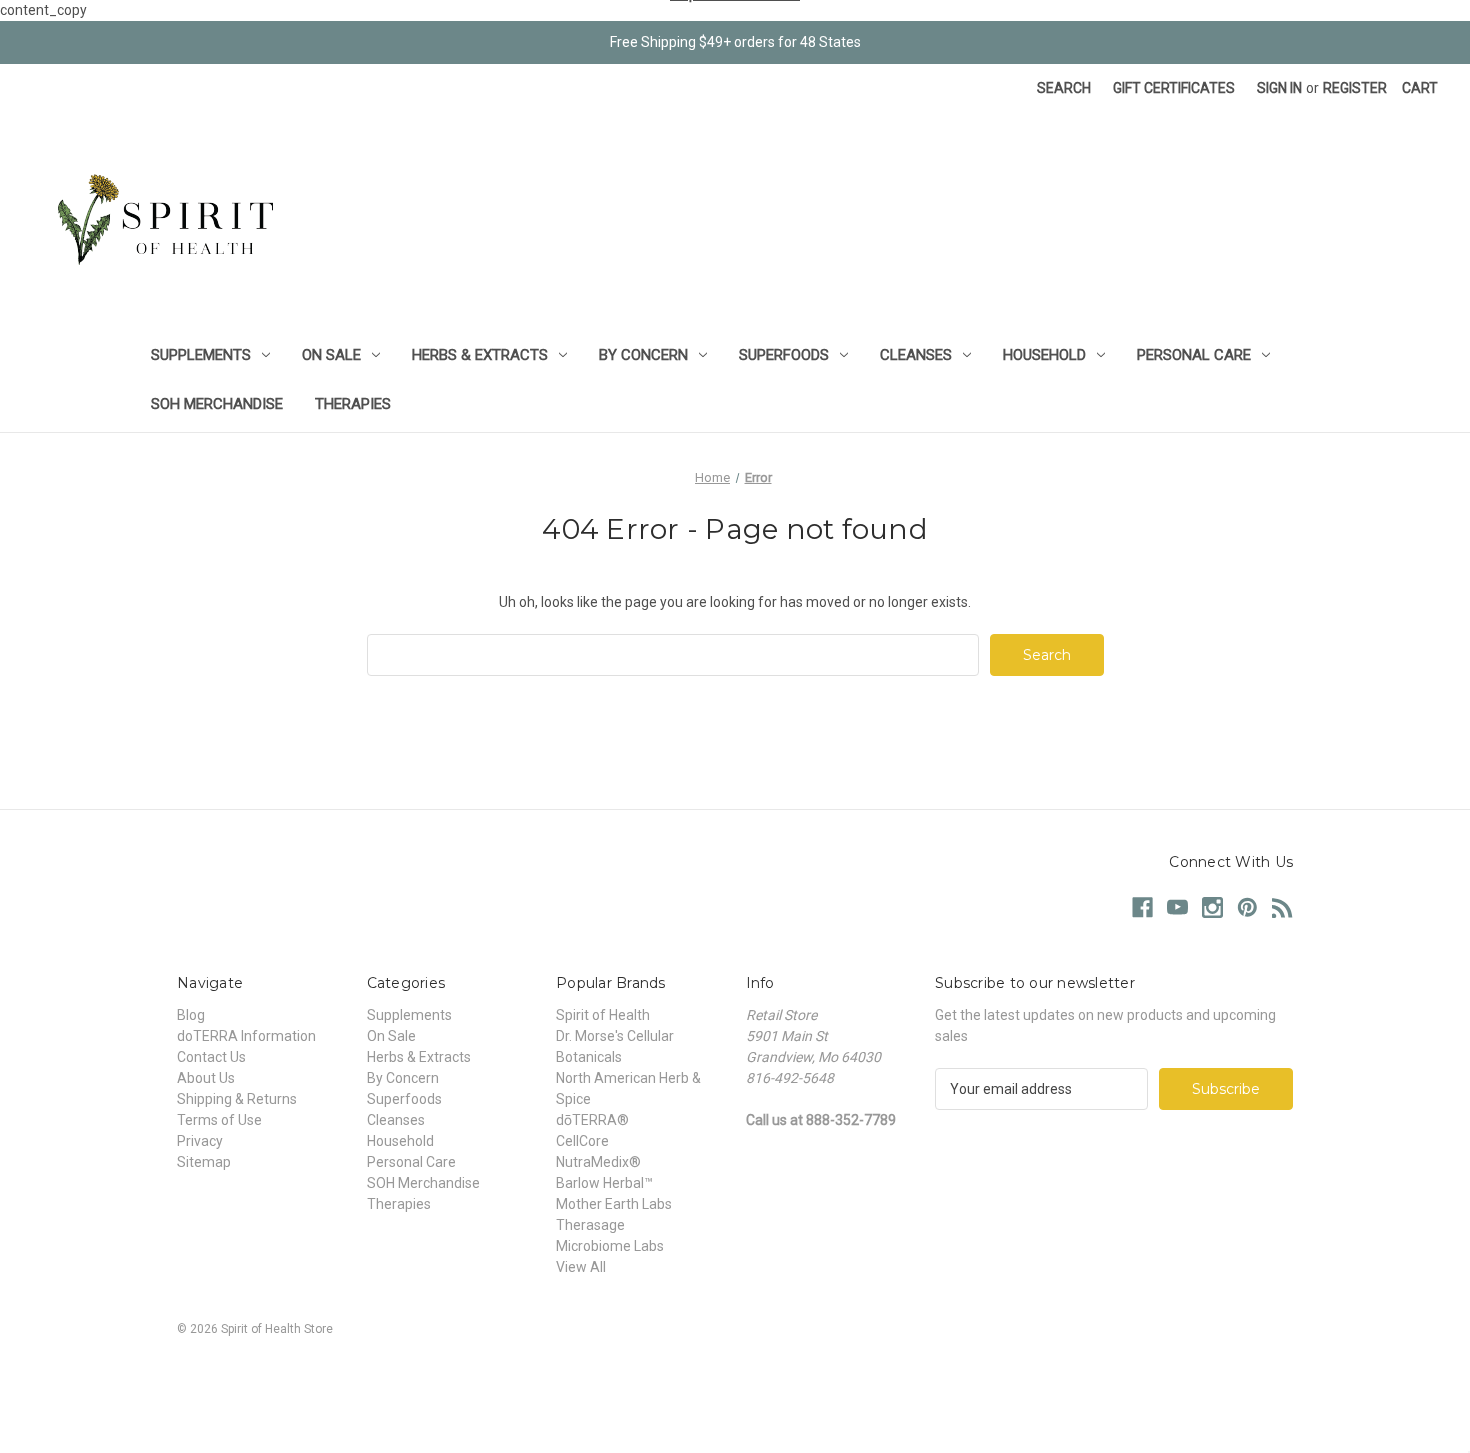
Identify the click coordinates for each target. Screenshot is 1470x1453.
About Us (206, 1078)
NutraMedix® (598, 1162)
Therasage (590, 1225)
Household (1044, 355)
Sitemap (204, 1162)
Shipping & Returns (237, 1099)
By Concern (643, 355)
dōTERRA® (592, 1120)
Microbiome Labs (610, 1246)
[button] (735, 1374)
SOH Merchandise (217, 404)
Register (1355, 88)
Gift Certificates (1174, 88)
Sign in (1279, 88)
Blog (191, 1015)
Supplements (201, 355)
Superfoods (784, 355)
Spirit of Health (603, 1015)
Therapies (353, 404)
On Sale (331, 355)
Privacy (200, 1141)
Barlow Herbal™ (604, 1183)
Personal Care (1194, 355)
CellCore (582, 1141)
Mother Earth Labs (614, 1204)
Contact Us (211, 1057)
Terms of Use (219, 1120)
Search (1064, 88)
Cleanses (916, 355)
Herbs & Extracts (480, 355)
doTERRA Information (246, 1036)
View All (581, 1267)
